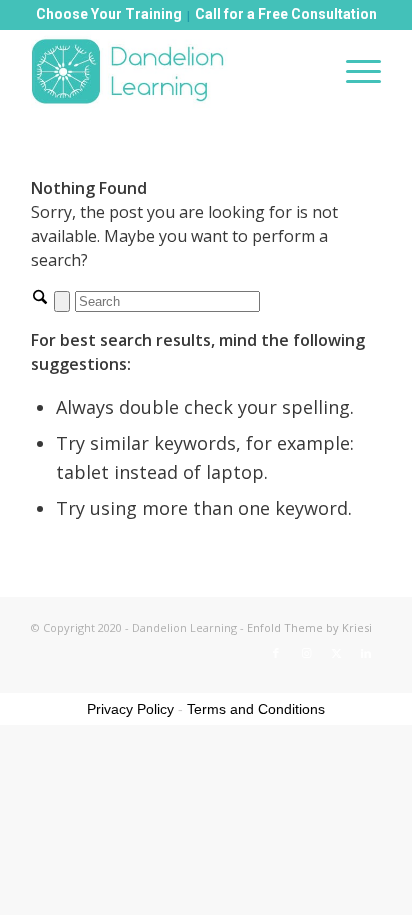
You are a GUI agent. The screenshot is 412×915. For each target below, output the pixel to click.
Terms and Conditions (256, 709)
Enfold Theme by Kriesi (309, 627)
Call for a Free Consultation (286, 14)
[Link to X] (336, 653)
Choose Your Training (109, 14)
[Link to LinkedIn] (366, 653)
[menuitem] (353, 71)
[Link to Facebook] (276, 653)
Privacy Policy (130, 709)
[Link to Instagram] (306, 653)
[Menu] (353, 71)
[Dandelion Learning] (171, 71)
